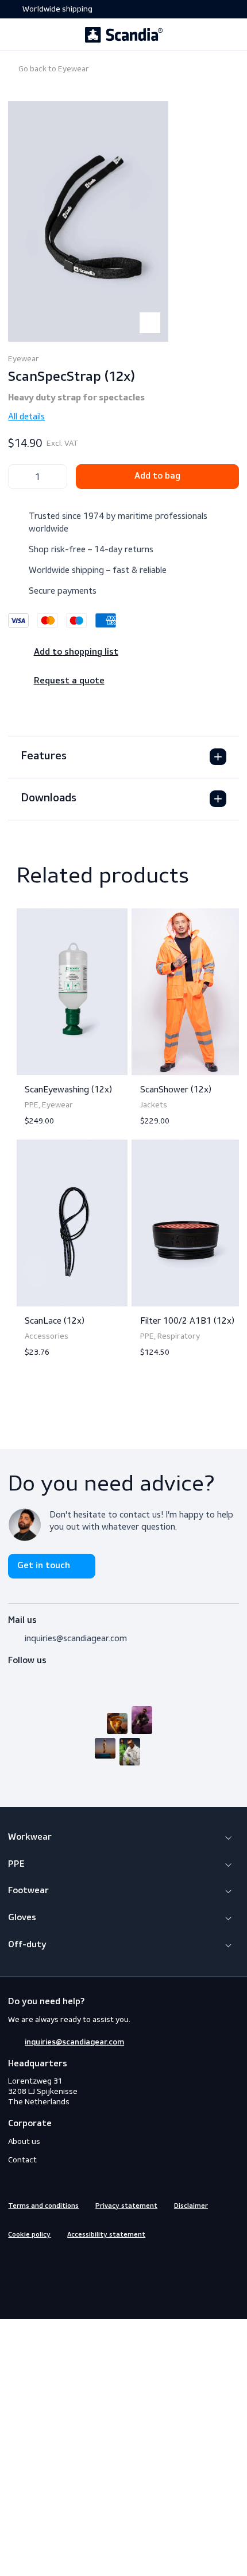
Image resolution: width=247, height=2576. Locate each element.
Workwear (30, 1837)
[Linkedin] (56, 2258)
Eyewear (53, 69)
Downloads (49, 798)
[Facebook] (14, 1675)
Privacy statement (126, 2206)
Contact (22, 2160)
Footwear (28, 1891)
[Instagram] (35, 1675)
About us (24, 2141)
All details (26, 416)
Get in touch (44, 1566)
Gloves (22, 1918)
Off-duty (27, 1945)
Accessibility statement (106, 2235)
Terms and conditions (43, 2206)
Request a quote (69, 681)
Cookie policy (29, 2235)
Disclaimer (191, 2206)
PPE (16, 1864)
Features (44, 756)
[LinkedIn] (56, 1675)
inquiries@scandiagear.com (76, 1638)
